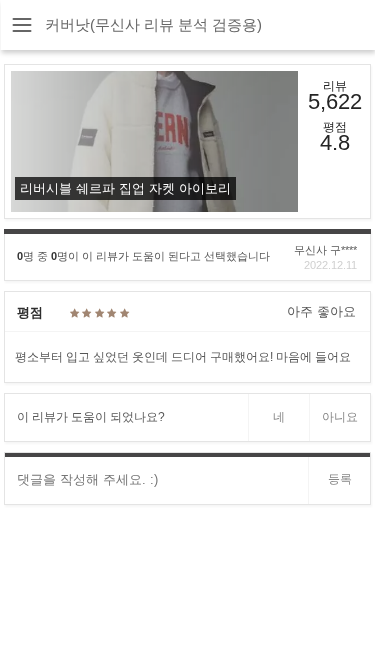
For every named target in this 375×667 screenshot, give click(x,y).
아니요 (340, 417)
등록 (340, 479)
